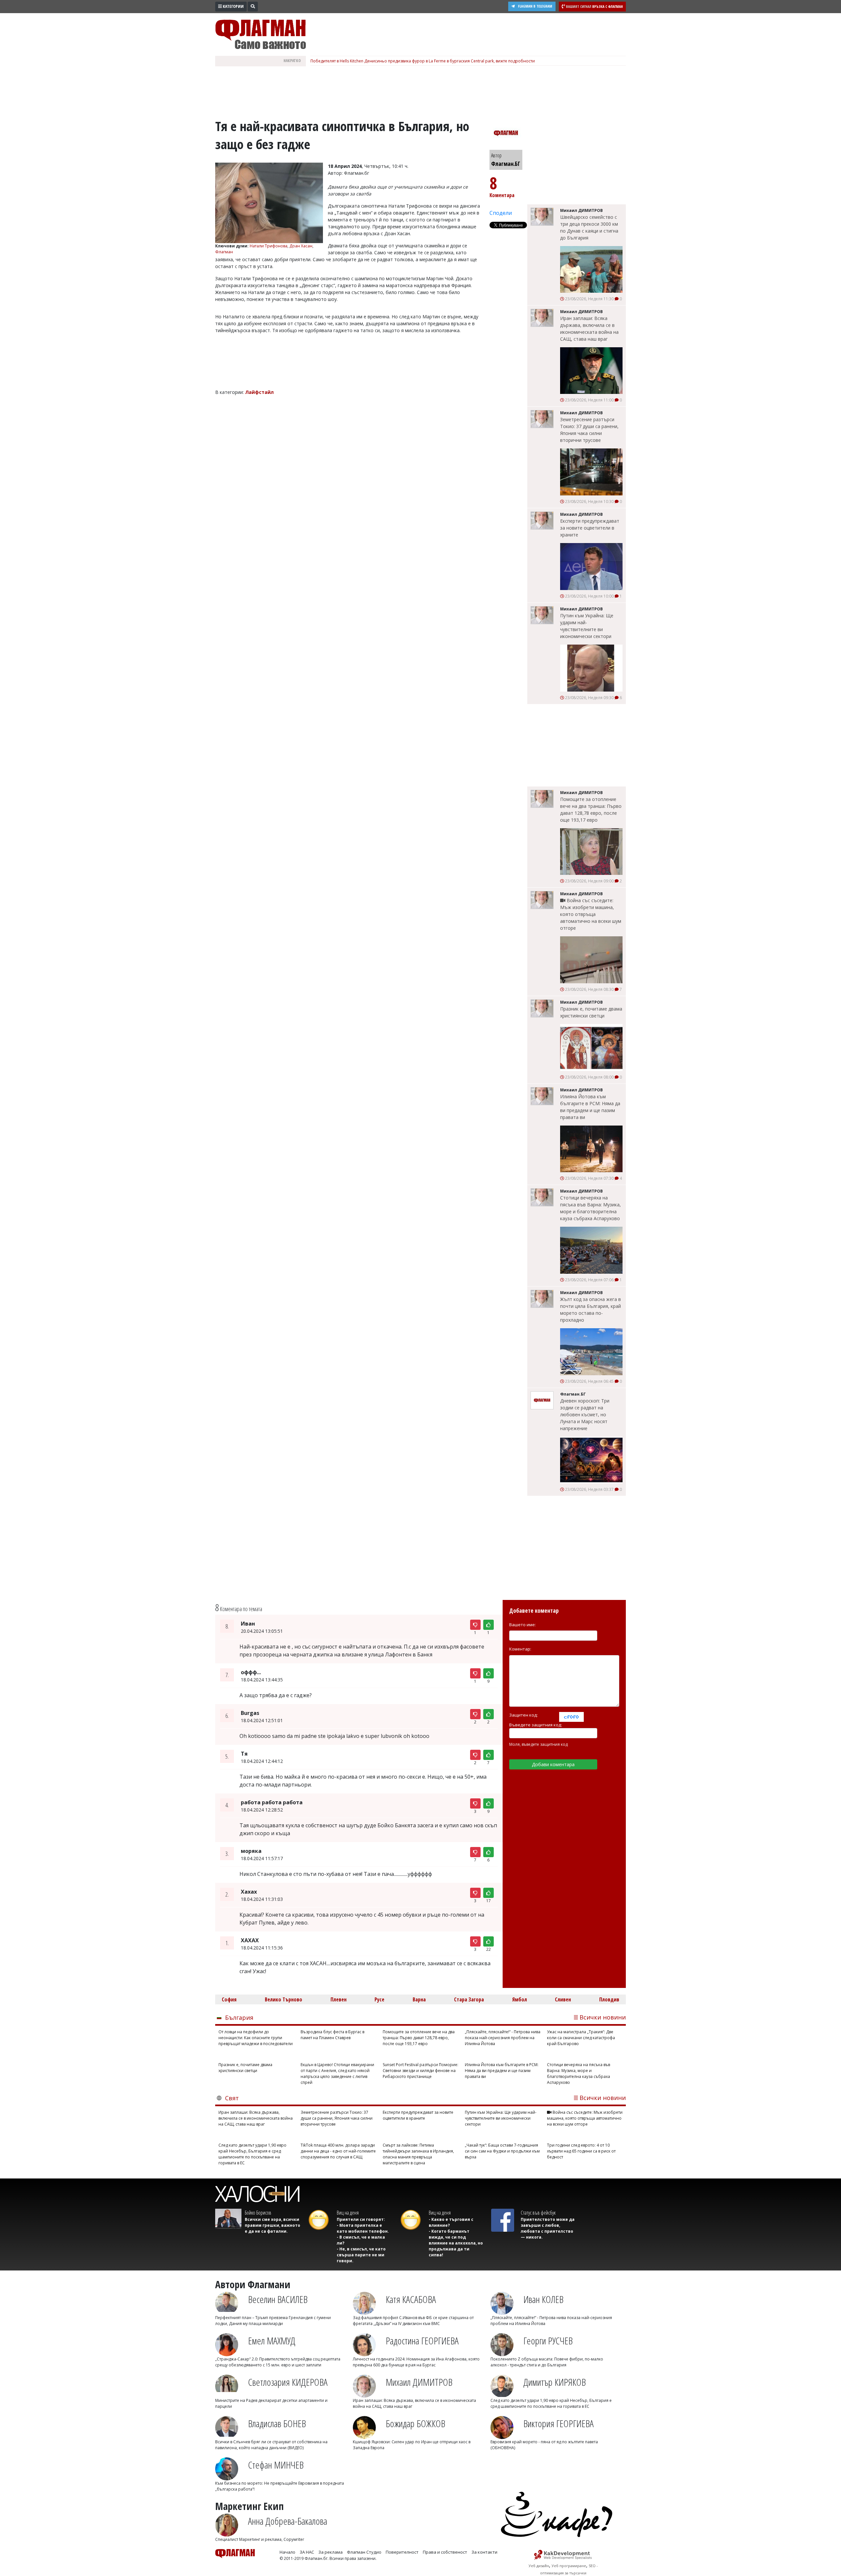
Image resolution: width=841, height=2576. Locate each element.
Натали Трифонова (269, 246)
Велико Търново (284, 1999)
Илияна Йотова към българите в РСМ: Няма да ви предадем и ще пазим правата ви (590, 1107)
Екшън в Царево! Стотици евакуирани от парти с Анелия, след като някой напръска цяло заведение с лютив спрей (337, 2074)
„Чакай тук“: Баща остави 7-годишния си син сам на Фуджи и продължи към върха (502, 2151)
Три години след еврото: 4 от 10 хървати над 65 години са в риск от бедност (581, 2151)
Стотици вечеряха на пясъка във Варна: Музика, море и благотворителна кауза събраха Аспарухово (591, 1208)
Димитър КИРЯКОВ (555, 2382)
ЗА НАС (307, 2552)
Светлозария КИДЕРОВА (288, 2382)
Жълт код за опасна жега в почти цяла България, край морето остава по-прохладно (591, 1310)
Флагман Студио (364, 2552)
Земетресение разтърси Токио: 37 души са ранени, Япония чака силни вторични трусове (589, 430)
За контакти (484, 2552)
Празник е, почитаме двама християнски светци (591, 1012)
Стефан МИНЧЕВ (276, 2465)
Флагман (224, 252)
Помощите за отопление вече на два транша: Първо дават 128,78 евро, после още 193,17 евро (591, 809)
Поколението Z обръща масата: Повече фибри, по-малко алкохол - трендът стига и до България (547, 2362)
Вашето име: (523, 1625)
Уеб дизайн (539, 2566)
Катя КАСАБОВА (411, 2299)
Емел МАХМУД (272, 2341)
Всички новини (603, 2017)
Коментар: (520, 1649)
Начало (287, 2552)
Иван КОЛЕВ (543, 2299)
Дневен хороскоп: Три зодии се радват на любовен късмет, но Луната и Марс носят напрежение (585, 1414)
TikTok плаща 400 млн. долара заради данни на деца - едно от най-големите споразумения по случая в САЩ (338, 2151)
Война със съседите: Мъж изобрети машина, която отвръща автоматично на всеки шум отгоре (591, 914)
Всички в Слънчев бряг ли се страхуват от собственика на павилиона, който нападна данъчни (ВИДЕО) (271, 2445)
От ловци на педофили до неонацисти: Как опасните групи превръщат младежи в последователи (256, 2038)
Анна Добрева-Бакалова (288, 2521)
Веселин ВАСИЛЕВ (278, 2299)
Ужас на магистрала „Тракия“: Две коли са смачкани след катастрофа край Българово (581, 2038)
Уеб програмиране (569, 2566)
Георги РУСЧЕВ (548, 2341)
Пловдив (609, 1999)
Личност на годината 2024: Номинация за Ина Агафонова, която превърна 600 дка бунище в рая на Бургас (416, 2362)
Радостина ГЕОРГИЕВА (422, 2341)
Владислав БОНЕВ (277, 2423)
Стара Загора (469, 1999)
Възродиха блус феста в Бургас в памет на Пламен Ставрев (332, 2035)
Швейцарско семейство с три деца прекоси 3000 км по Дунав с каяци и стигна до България (589, 227)
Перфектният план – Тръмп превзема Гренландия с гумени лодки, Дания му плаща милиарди (273, 2321)
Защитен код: (523, 1715)
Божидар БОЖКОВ (415, 2423)
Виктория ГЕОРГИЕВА (558, 2423)
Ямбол (520, 1999)
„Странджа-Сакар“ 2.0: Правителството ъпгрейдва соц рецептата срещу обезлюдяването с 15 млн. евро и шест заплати (278, 2362)
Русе (379, 1999)
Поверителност (402, 2552)
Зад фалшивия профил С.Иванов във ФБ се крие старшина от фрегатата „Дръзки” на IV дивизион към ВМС (413, 2321)
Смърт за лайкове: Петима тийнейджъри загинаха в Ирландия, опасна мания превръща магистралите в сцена (418, 2154)
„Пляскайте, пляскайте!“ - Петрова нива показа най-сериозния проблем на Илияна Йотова (503, 2038)
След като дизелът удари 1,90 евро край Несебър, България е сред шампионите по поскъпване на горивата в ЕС (252, 2154)
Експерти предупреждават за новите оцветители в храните (590, 528)
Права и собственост (445, 2552)
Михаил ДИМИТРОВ (419, 2382)
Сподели (501, 213)
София (229, 1999)
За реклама (330, 2552)
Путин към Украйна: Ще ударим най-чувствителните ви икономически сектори (587, 626)
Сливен (563, 1999)
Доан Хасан (301, 246)
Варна (419, 1999)
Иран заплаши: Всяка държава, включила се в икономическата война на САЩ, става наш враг (589, 329)
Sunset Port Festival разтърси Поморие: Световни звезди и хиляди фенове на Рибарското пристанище (420, 2071)
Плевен (339, 1999)
